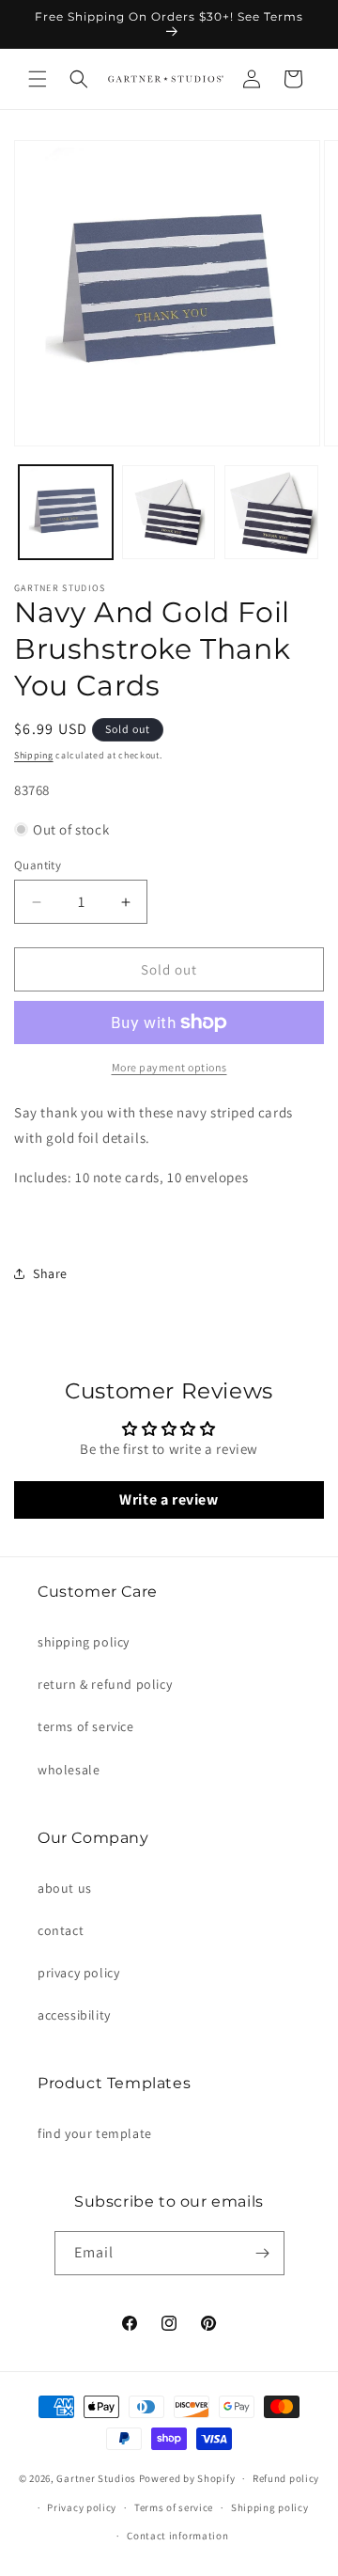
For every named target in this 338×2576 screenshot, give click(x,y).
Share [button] (50, 1273)
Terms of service (174, 2507)
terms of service (86, 1726)
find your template (95, 2133)
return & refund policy (105, 1684)
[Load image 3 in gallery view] (271, 512)
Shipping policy (270, 2507)
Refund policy (286, 2478)
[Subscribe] (263, 2253)
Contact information (177, 2536)
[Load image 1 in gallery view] (66, 512)
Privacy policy (82, 2507)
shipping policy (84, 1642)
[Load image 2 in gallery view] (169, 512)
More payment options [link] (169, 1067)
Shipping (34, 755)
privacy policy (78, 1973)
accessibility (74, 2015)
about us (65, 1888)
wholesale (69, 1770)
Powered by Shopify (187, 2478)
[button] (38, 79)
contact (61, 1930)
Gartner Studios (96, 2478)
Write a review (169, 1499)
